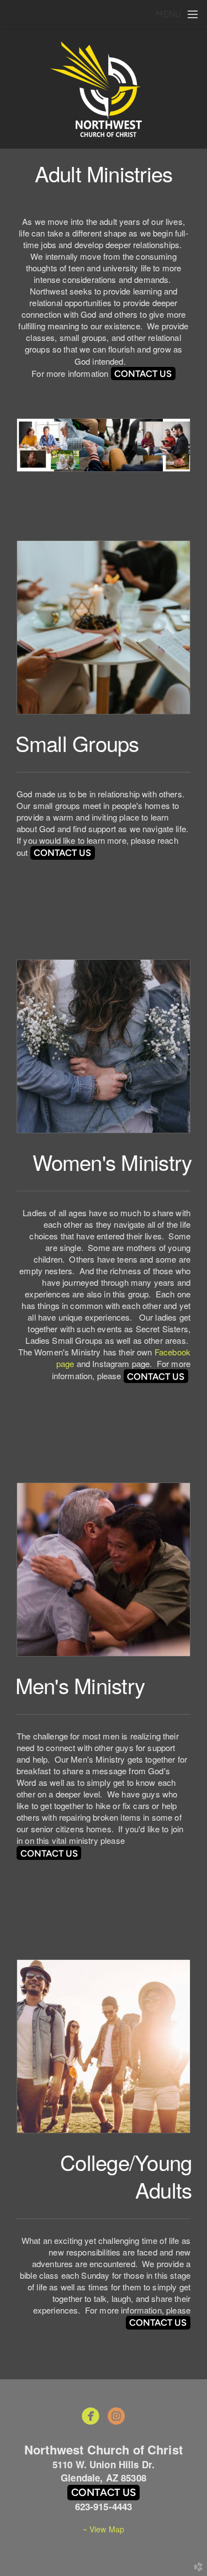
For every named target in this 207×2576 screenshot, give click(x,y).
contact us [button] (143, 374)
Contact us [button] (104, 2492)
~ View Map (104, 2529)
